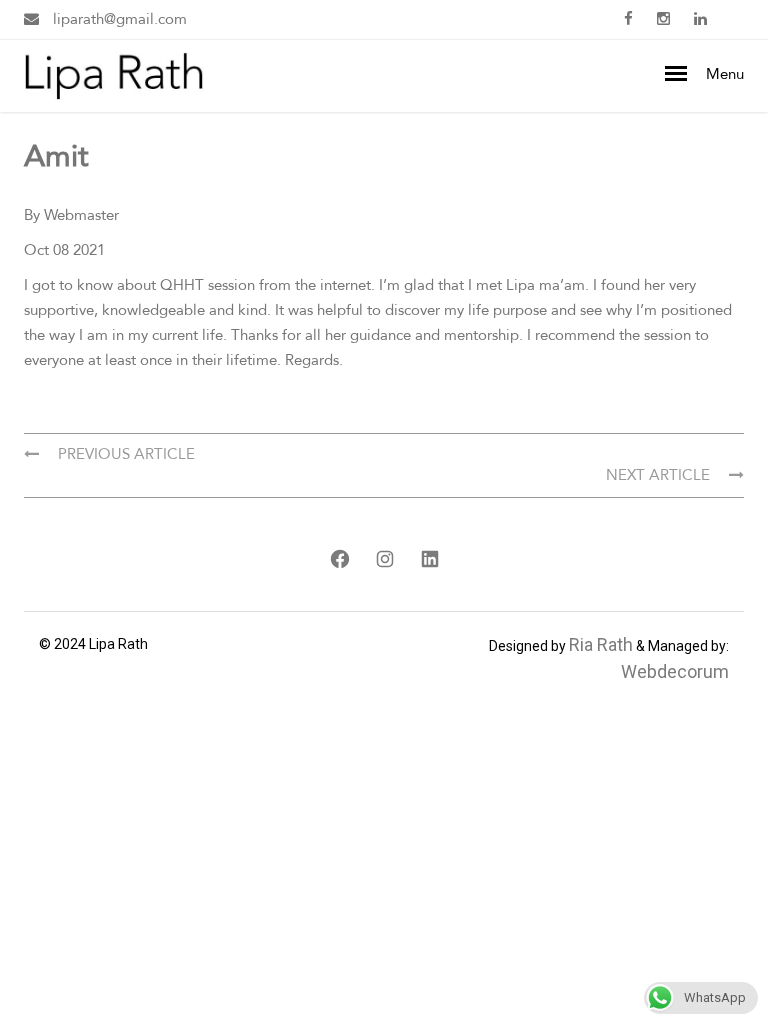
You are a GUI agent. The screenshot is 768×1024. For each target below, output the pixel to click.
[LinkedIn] (429, 559)
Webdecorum (675, 671)
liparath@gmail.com (118, 19)
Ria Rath (601, 644)
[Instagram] (384, 559)
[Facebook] (339, 559)
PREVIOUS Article (124, 454)
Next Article (660, 475)
